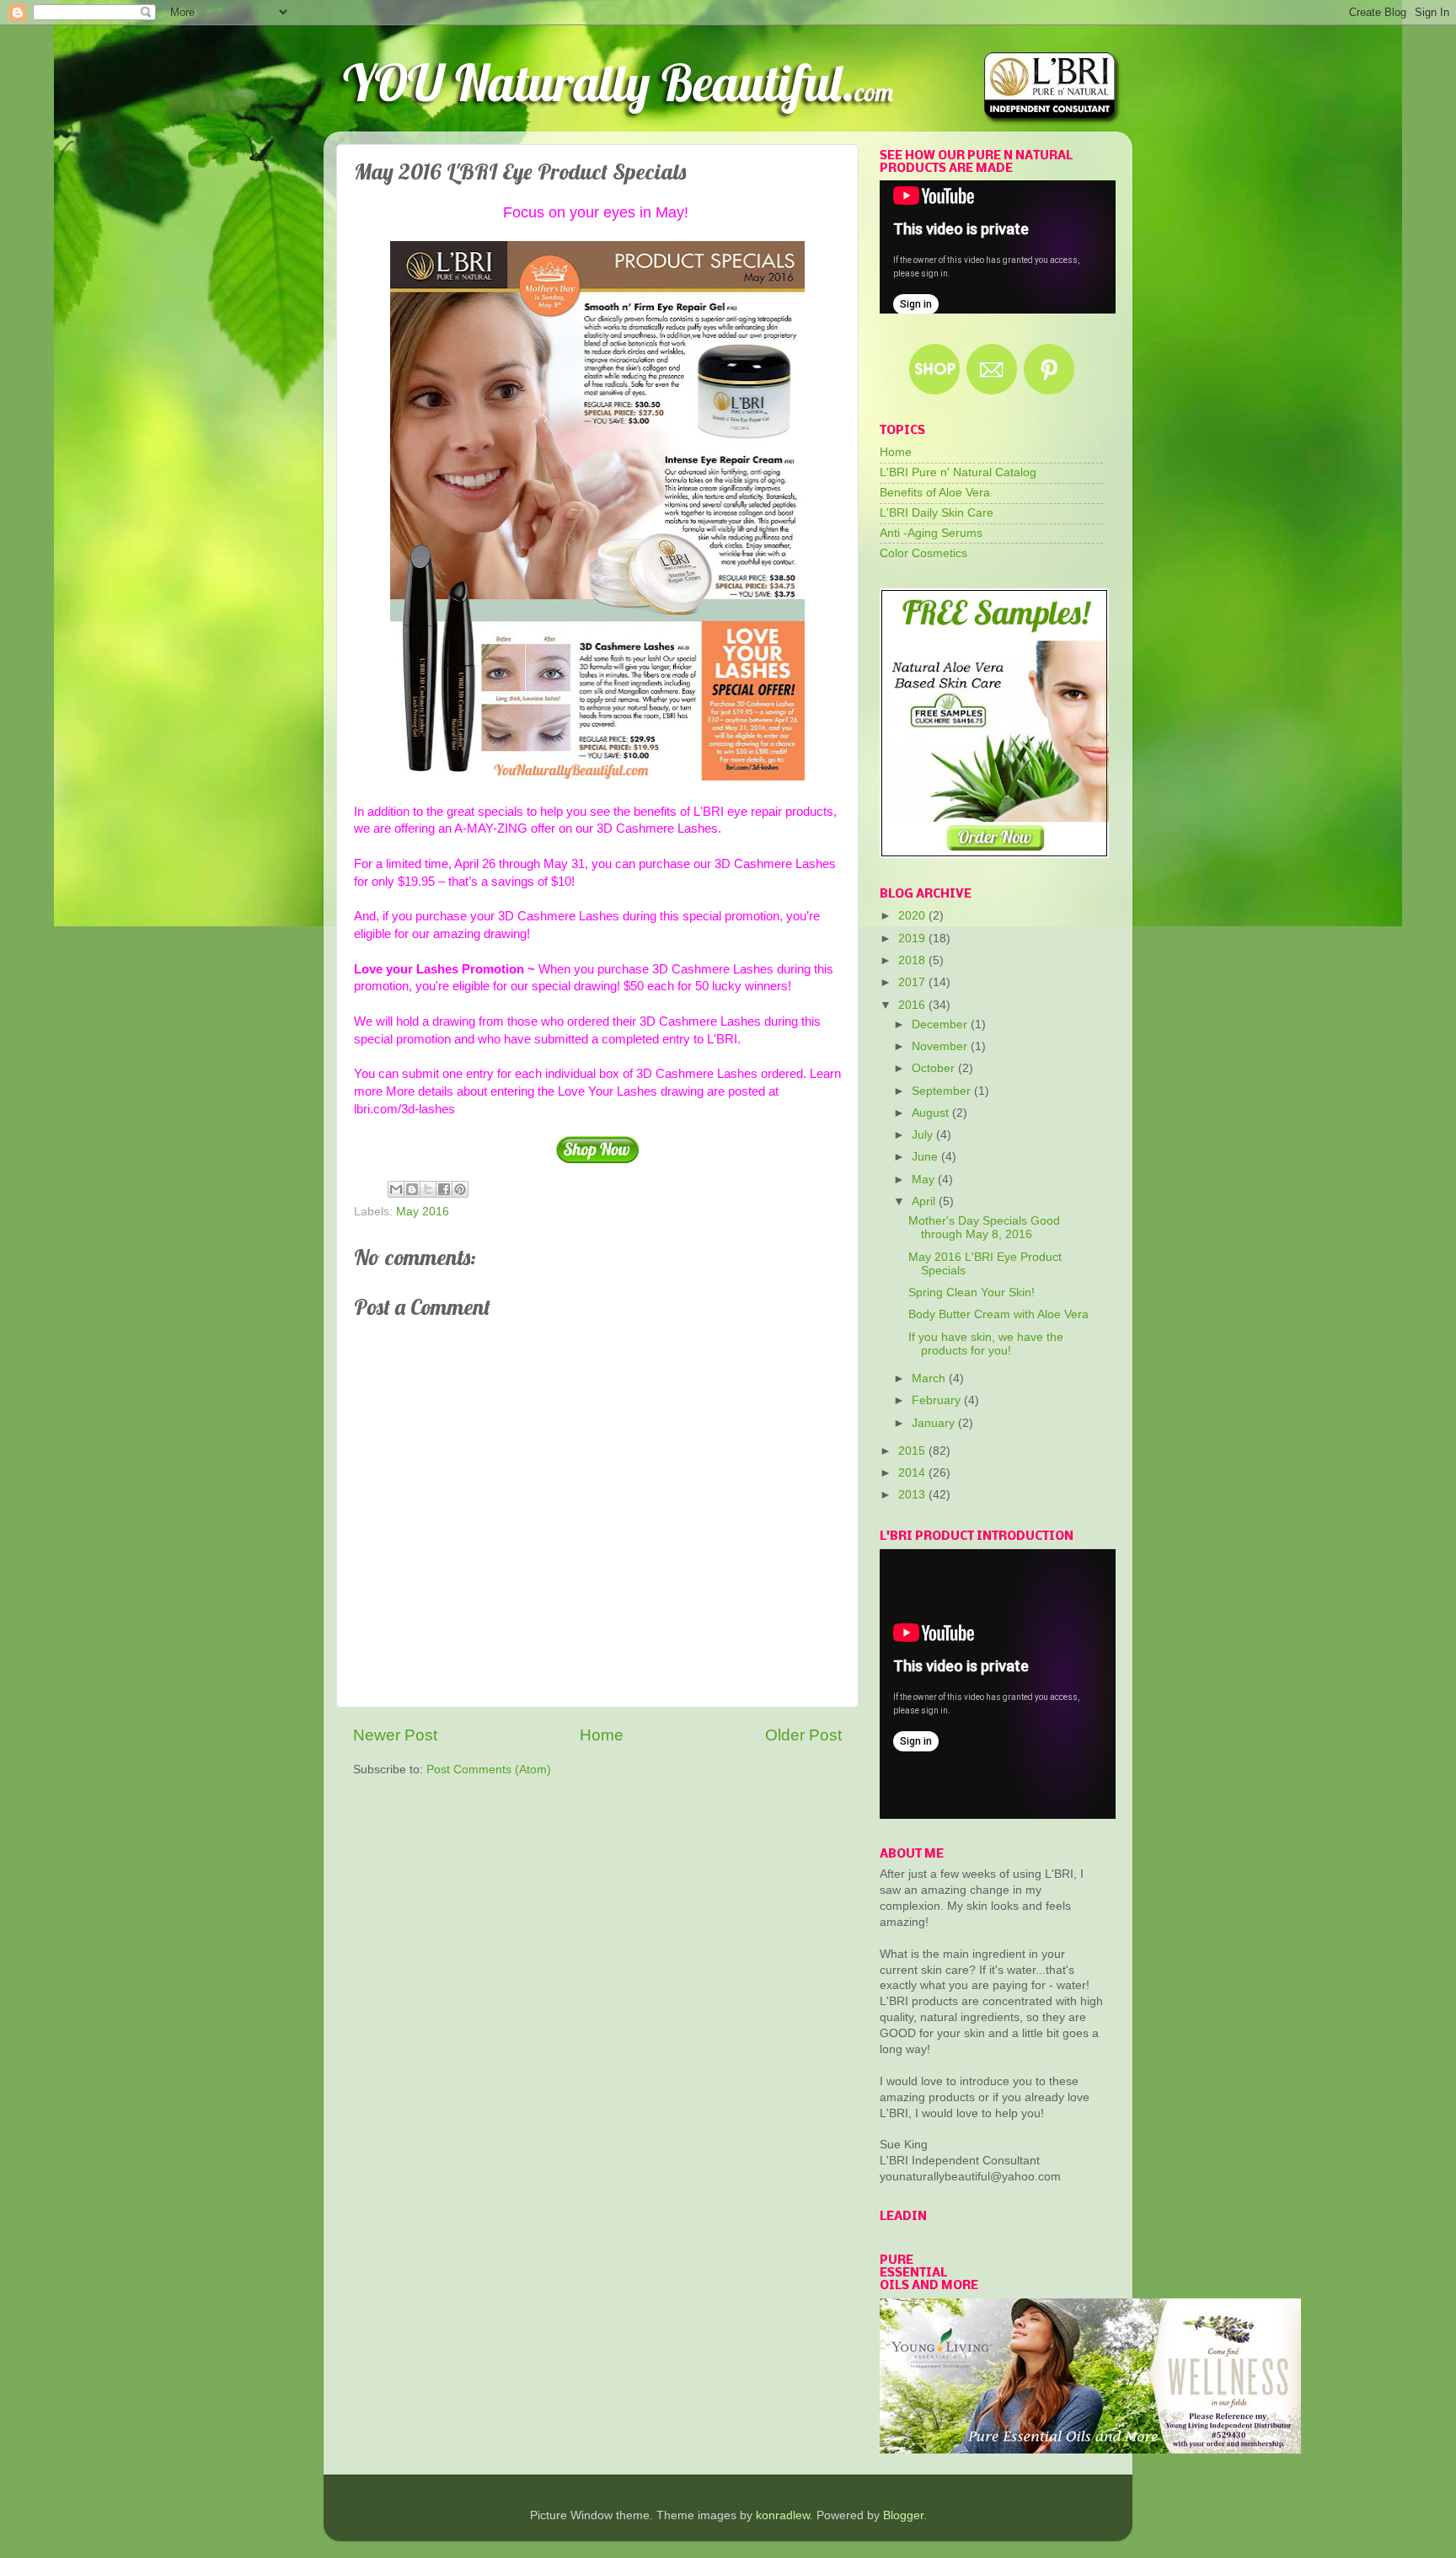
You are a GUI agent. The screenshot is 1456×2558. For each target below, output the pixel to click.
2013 (913, 1495)
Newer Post (395, 1735)
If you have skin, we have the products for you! (986, 1344)
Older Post (803, 1735)
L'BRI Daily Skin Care (937, 513)
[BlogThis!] (412, 1189)
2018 (913, 960)
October (935, 1068)
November (941, 1046)
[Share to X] (428, 1189)
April (925, 1201)
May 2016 (423, 1212)
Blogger (903, 2515)
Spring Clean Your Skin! (972, 1292)
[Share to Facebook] (444, 1189)
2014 (913, 1473)
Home (602, 1735)
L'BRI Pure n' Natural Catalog (958, 472)
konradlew (783, 2515)
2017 (913, 982)
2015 (913, 1451)
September (943, 1091)
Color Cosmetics (923, 553)
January (935, 1423)
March (930, 1378)
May (925, 1180)
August (932, 1113)
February (938, 1400)
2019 (913, 938)
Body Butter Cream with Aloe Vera (998, 1314)
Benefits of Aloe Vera (935, 493)
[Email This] (396, 1189)
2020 (913, 916)
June (926, 1157)
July (924, 1135)
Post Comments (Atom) (489, 1770)
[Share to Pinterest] (460, 1189)
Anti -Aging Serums (931, 533)
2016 (913, 1005)
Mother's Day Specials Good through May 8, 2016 (984, 1228)
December (941, 1024)
